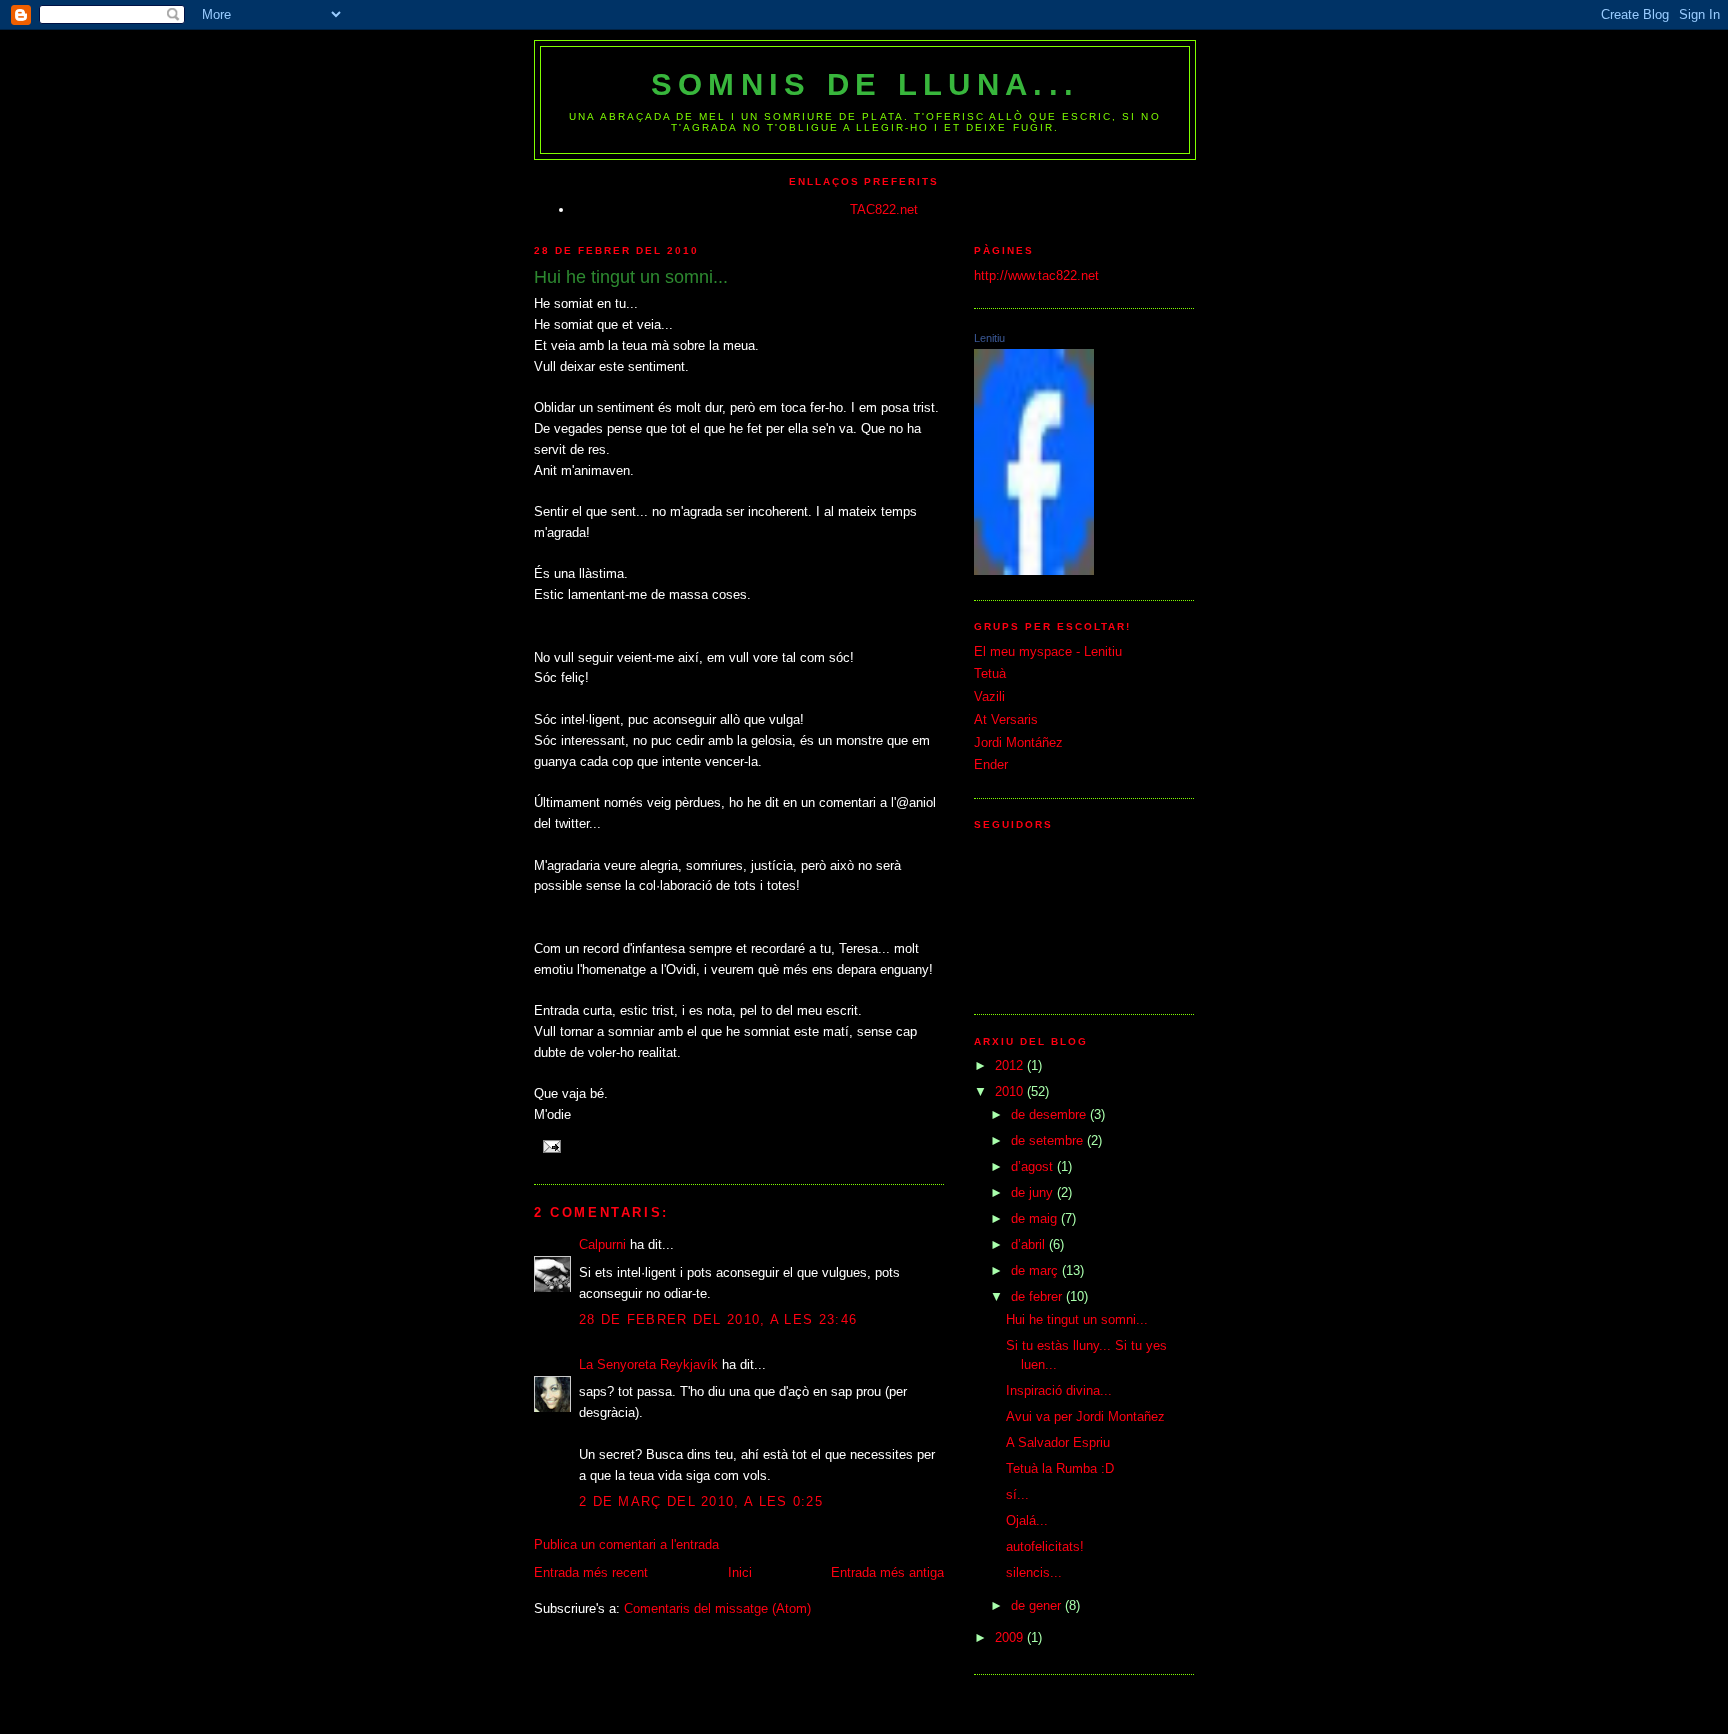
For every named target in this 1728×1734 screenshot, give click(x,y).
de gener (1038, 1605)
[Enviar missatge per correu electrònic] (551, 1145)
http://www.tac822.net (1036, 275)
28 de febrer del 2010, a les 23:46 (718, 1319)
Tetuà (990, 673)
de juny (1034, 1192)
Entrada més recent (591, 1572)
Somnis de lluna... (865, 84)
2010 (1011, 1091)
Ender (991, 764)
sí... (1017, 1494)
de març (1036, 1270)
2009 (1011, 1637)
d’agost (1034, 1166)
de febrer (1038, 1296)
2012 (1011, 1065)
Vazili (989, 696)
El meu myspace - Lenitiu (1048, 651)
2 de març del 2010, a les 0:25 (701, 1501)
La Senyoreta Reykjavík (648, 1364)
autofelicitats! (1045, 1546)
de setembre (1049, 1140)
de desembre (1050, 1114)
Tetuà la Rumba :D (1060, 1468)
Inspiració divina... (1059, 1390)
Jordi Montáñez (1018, 742)
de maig (1036, 1218)
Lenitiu (989, 338)
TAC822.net (884, 209)
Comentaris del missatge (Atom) (717, 1608)
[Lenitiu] (1034, 570)
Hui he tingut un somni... (1077, 1319)
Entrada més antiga (887, 1572)
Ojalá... (1027, 1520)
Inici (740, 1572)
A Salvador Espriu (1058, 1442)
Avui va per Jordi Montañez (1085, 1416)
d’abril (1030, 1244)
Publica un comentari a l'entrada (626, 1544)
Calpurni (602, 1244)
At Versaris (1006, 719)
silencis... (1034, 1572)
